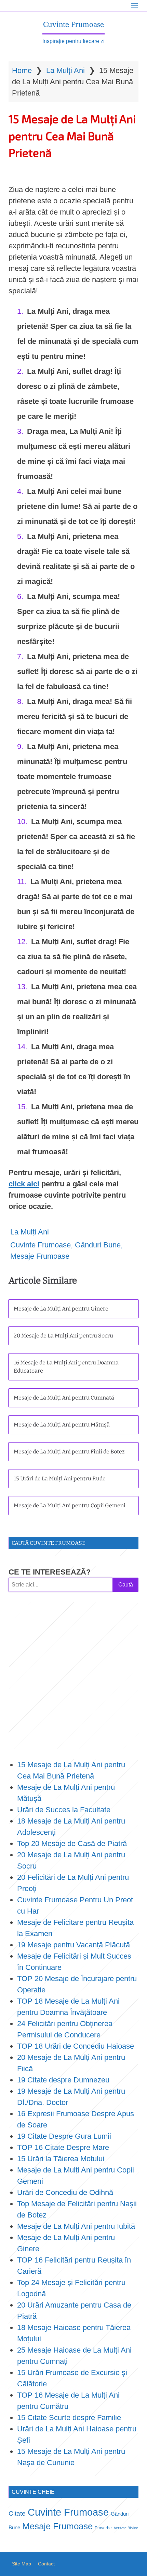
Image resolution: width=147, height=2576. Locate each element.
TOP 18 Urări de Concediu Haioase (76, 2046)
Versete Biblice (126, 2528)
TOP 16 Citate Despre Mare (63, 2147)
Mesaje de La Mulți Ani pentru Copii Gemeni (70, 1505)
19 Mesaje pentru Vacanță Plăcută (75, 1945)
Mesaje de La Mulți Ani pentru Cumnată (64, 1398)
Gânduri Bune (98, 1245)
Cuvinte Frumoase (73, 24)
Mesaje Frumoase (40, 1256)
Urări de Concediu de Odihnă (65, 2192)
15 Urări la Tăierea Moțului (61, 2159)
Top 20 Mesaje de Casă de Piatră (72, 1843)
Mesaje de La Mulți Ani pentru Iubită (76, 2226)
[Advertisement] (73, 1675)
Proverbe (103, 2528)
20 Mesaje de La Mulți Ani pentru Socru (63, 1336)
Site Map (22, 2564)
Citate (17, 2513)
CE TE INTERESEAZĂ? (50, 1572)
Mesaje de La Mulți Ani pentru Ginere (61, 1309)
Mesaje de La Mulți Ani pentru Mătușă (62, 1425)
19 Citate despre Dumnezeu (63, 2080)
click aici (24, 1184)
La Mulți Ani (65, 70)
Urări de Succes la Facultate (64, 1810)
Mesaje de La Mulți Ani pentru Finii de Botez (69, 1452)
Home (22, 70)
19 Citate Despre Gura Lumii (64, 2136)
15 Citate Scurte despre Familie (69, 2418)
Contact (46, 2564)
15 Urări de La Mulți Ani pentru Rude (60, 1479)
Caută (126, 1585)
